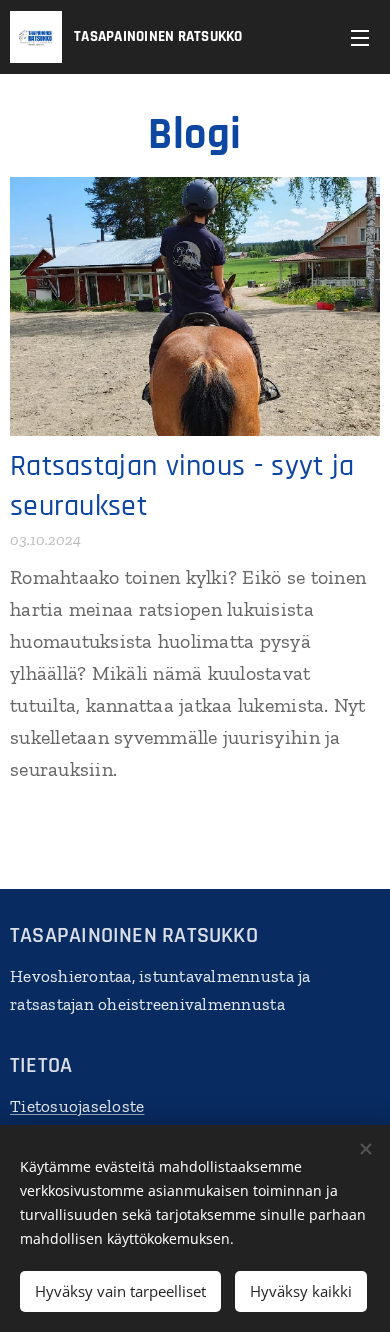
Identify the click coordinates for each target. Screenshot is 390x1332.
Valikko (360, 37)
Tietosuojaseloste (77, 1106)
